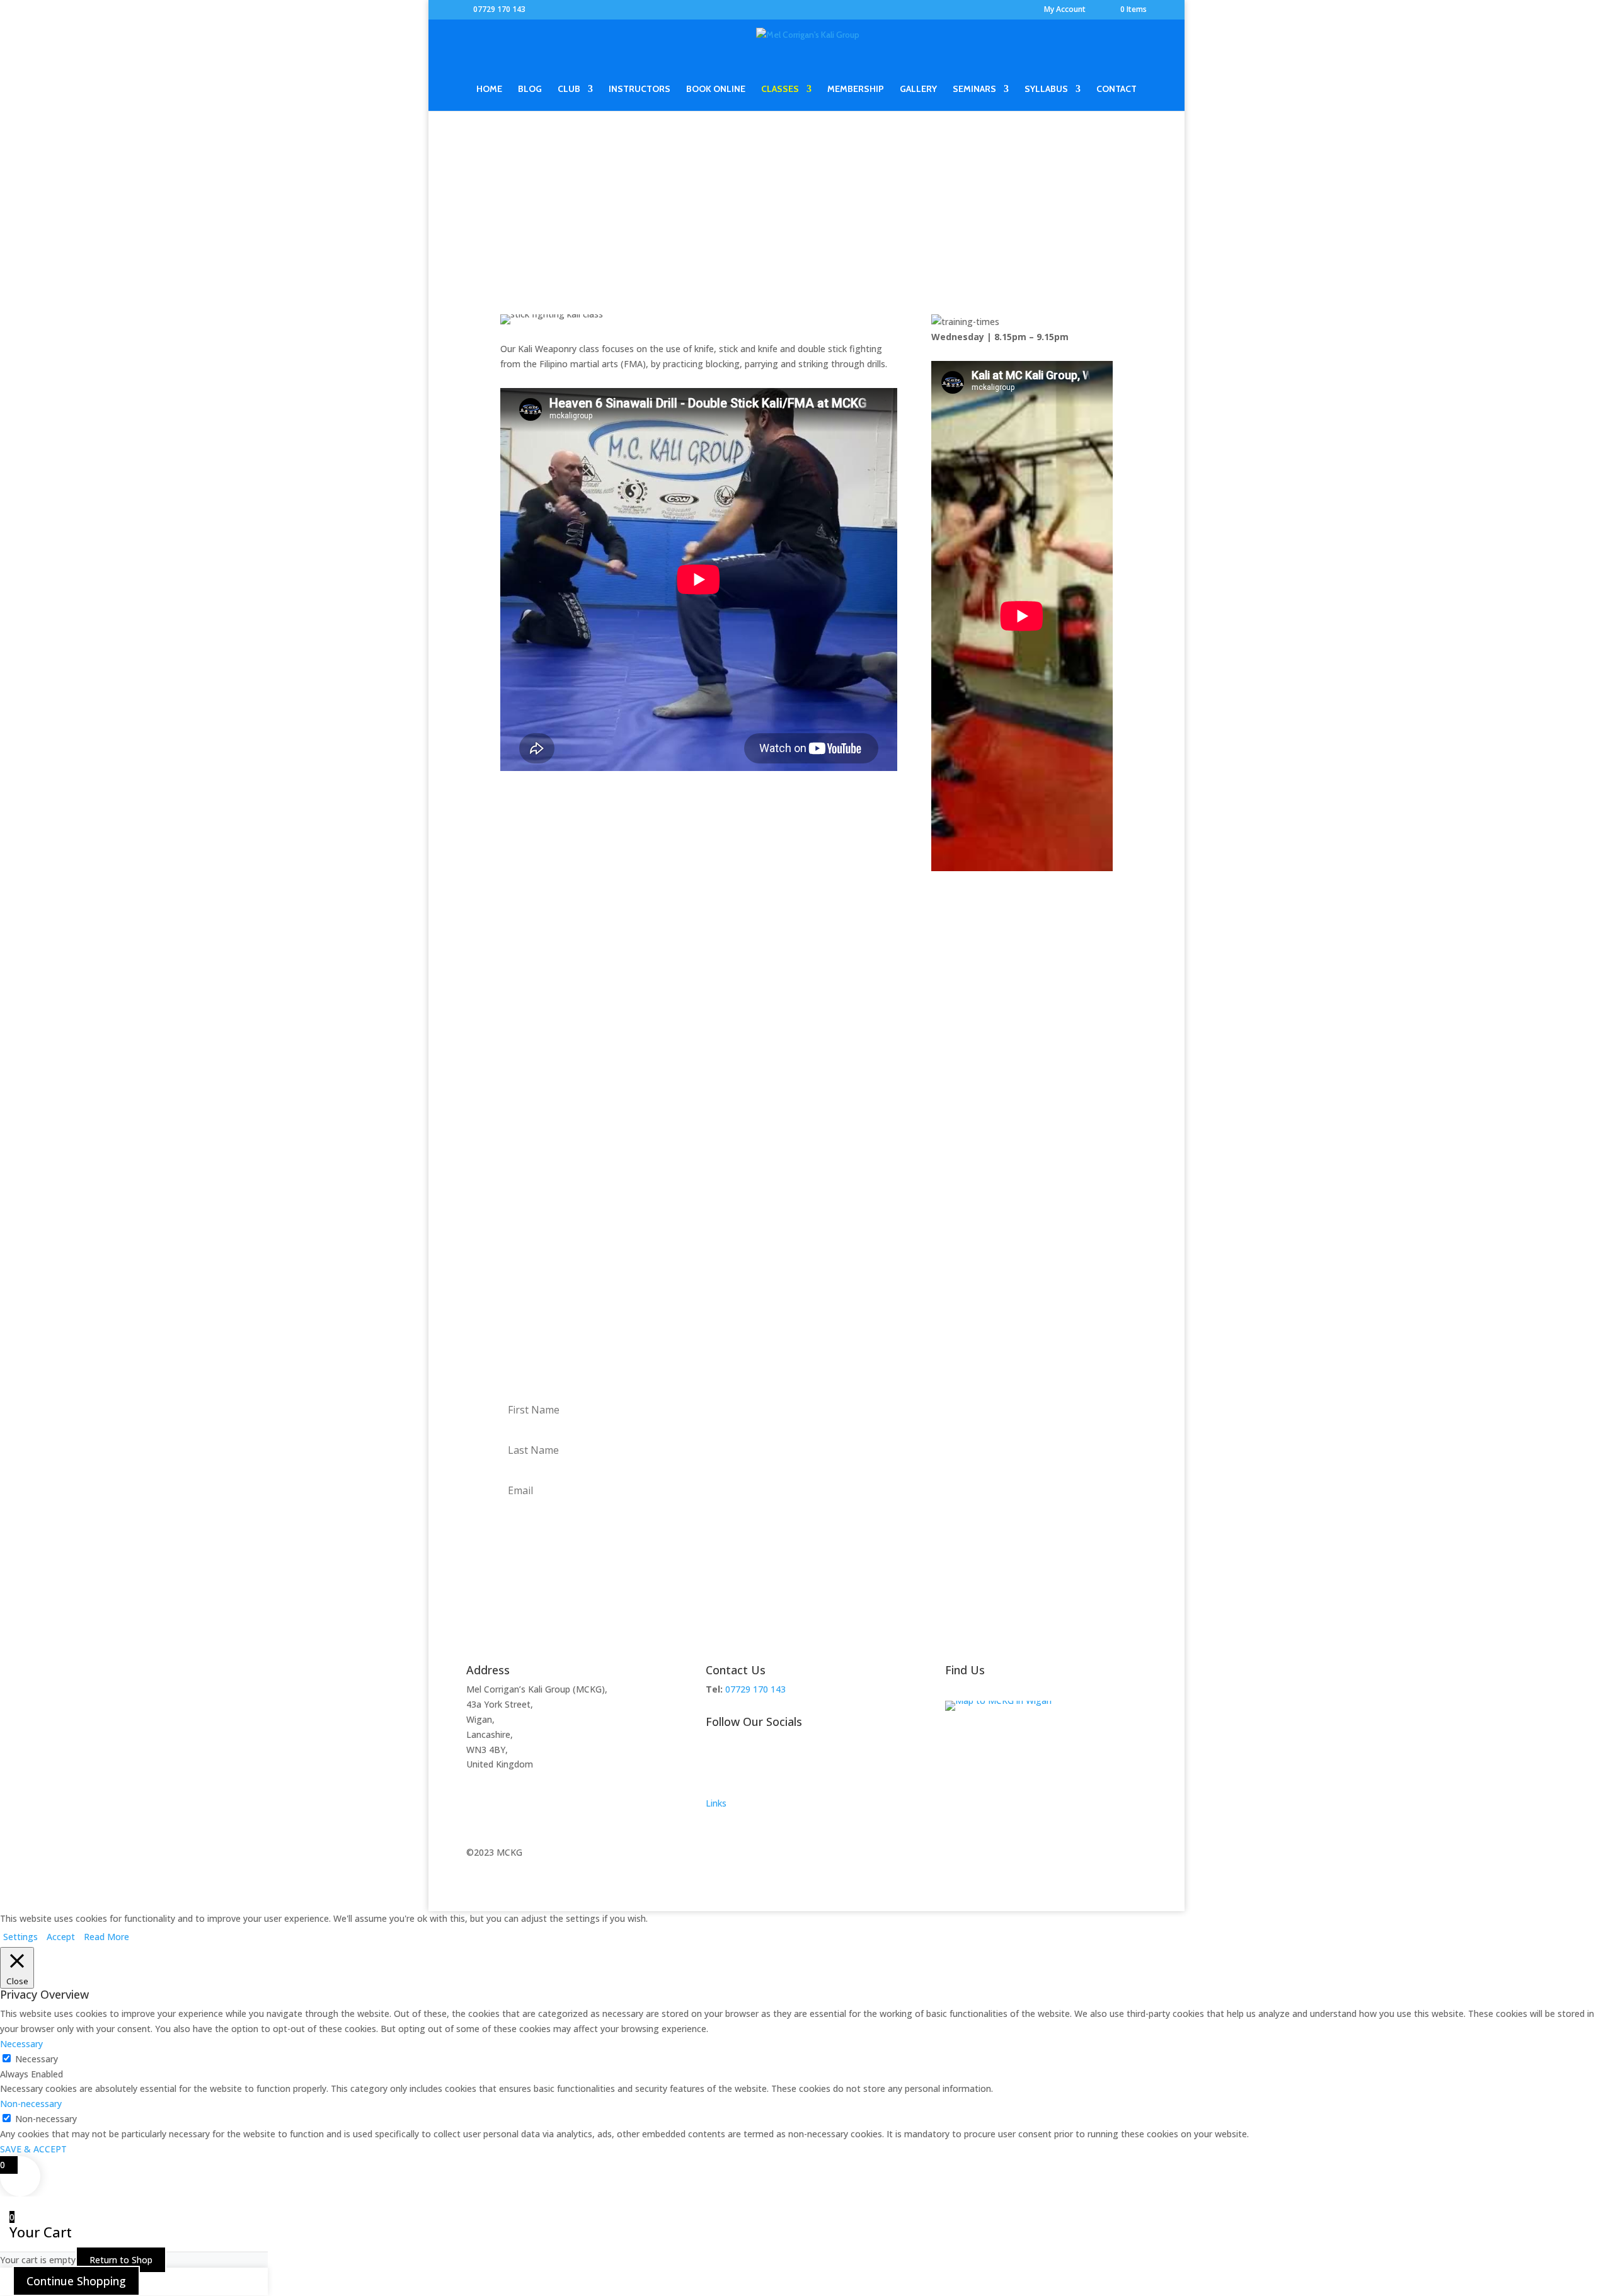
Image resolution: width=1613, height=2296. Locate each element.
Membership (856, 89)
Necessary (37, 2059)
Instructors (640, 89)
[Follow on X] (741, 1762)
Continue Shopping (76, 2281)
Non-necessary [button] (31, 2104)
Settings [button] (20, 1937)
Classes (780, 89)
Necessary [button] (21, 2044)
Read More (106, 1937)
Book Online (716, 89)
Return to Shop (121, 2260)
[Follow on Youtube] (817, 1762)
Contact (1116, 89)
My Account (1065, 10)
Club (569, 89)
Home (489, 89)
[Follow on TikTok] (791, 1762)
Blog (530, 89)
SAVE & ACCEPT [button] (33, 2149)
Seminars (974, 89)
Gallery (918, 89)
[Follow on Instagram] (766, 1762)
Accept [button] (61, 1937)
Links (716, 1803)
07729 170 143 (499, 9)
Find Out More (806, 1043)
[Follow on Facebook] (716, 1762)
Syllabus (1046, 89)
